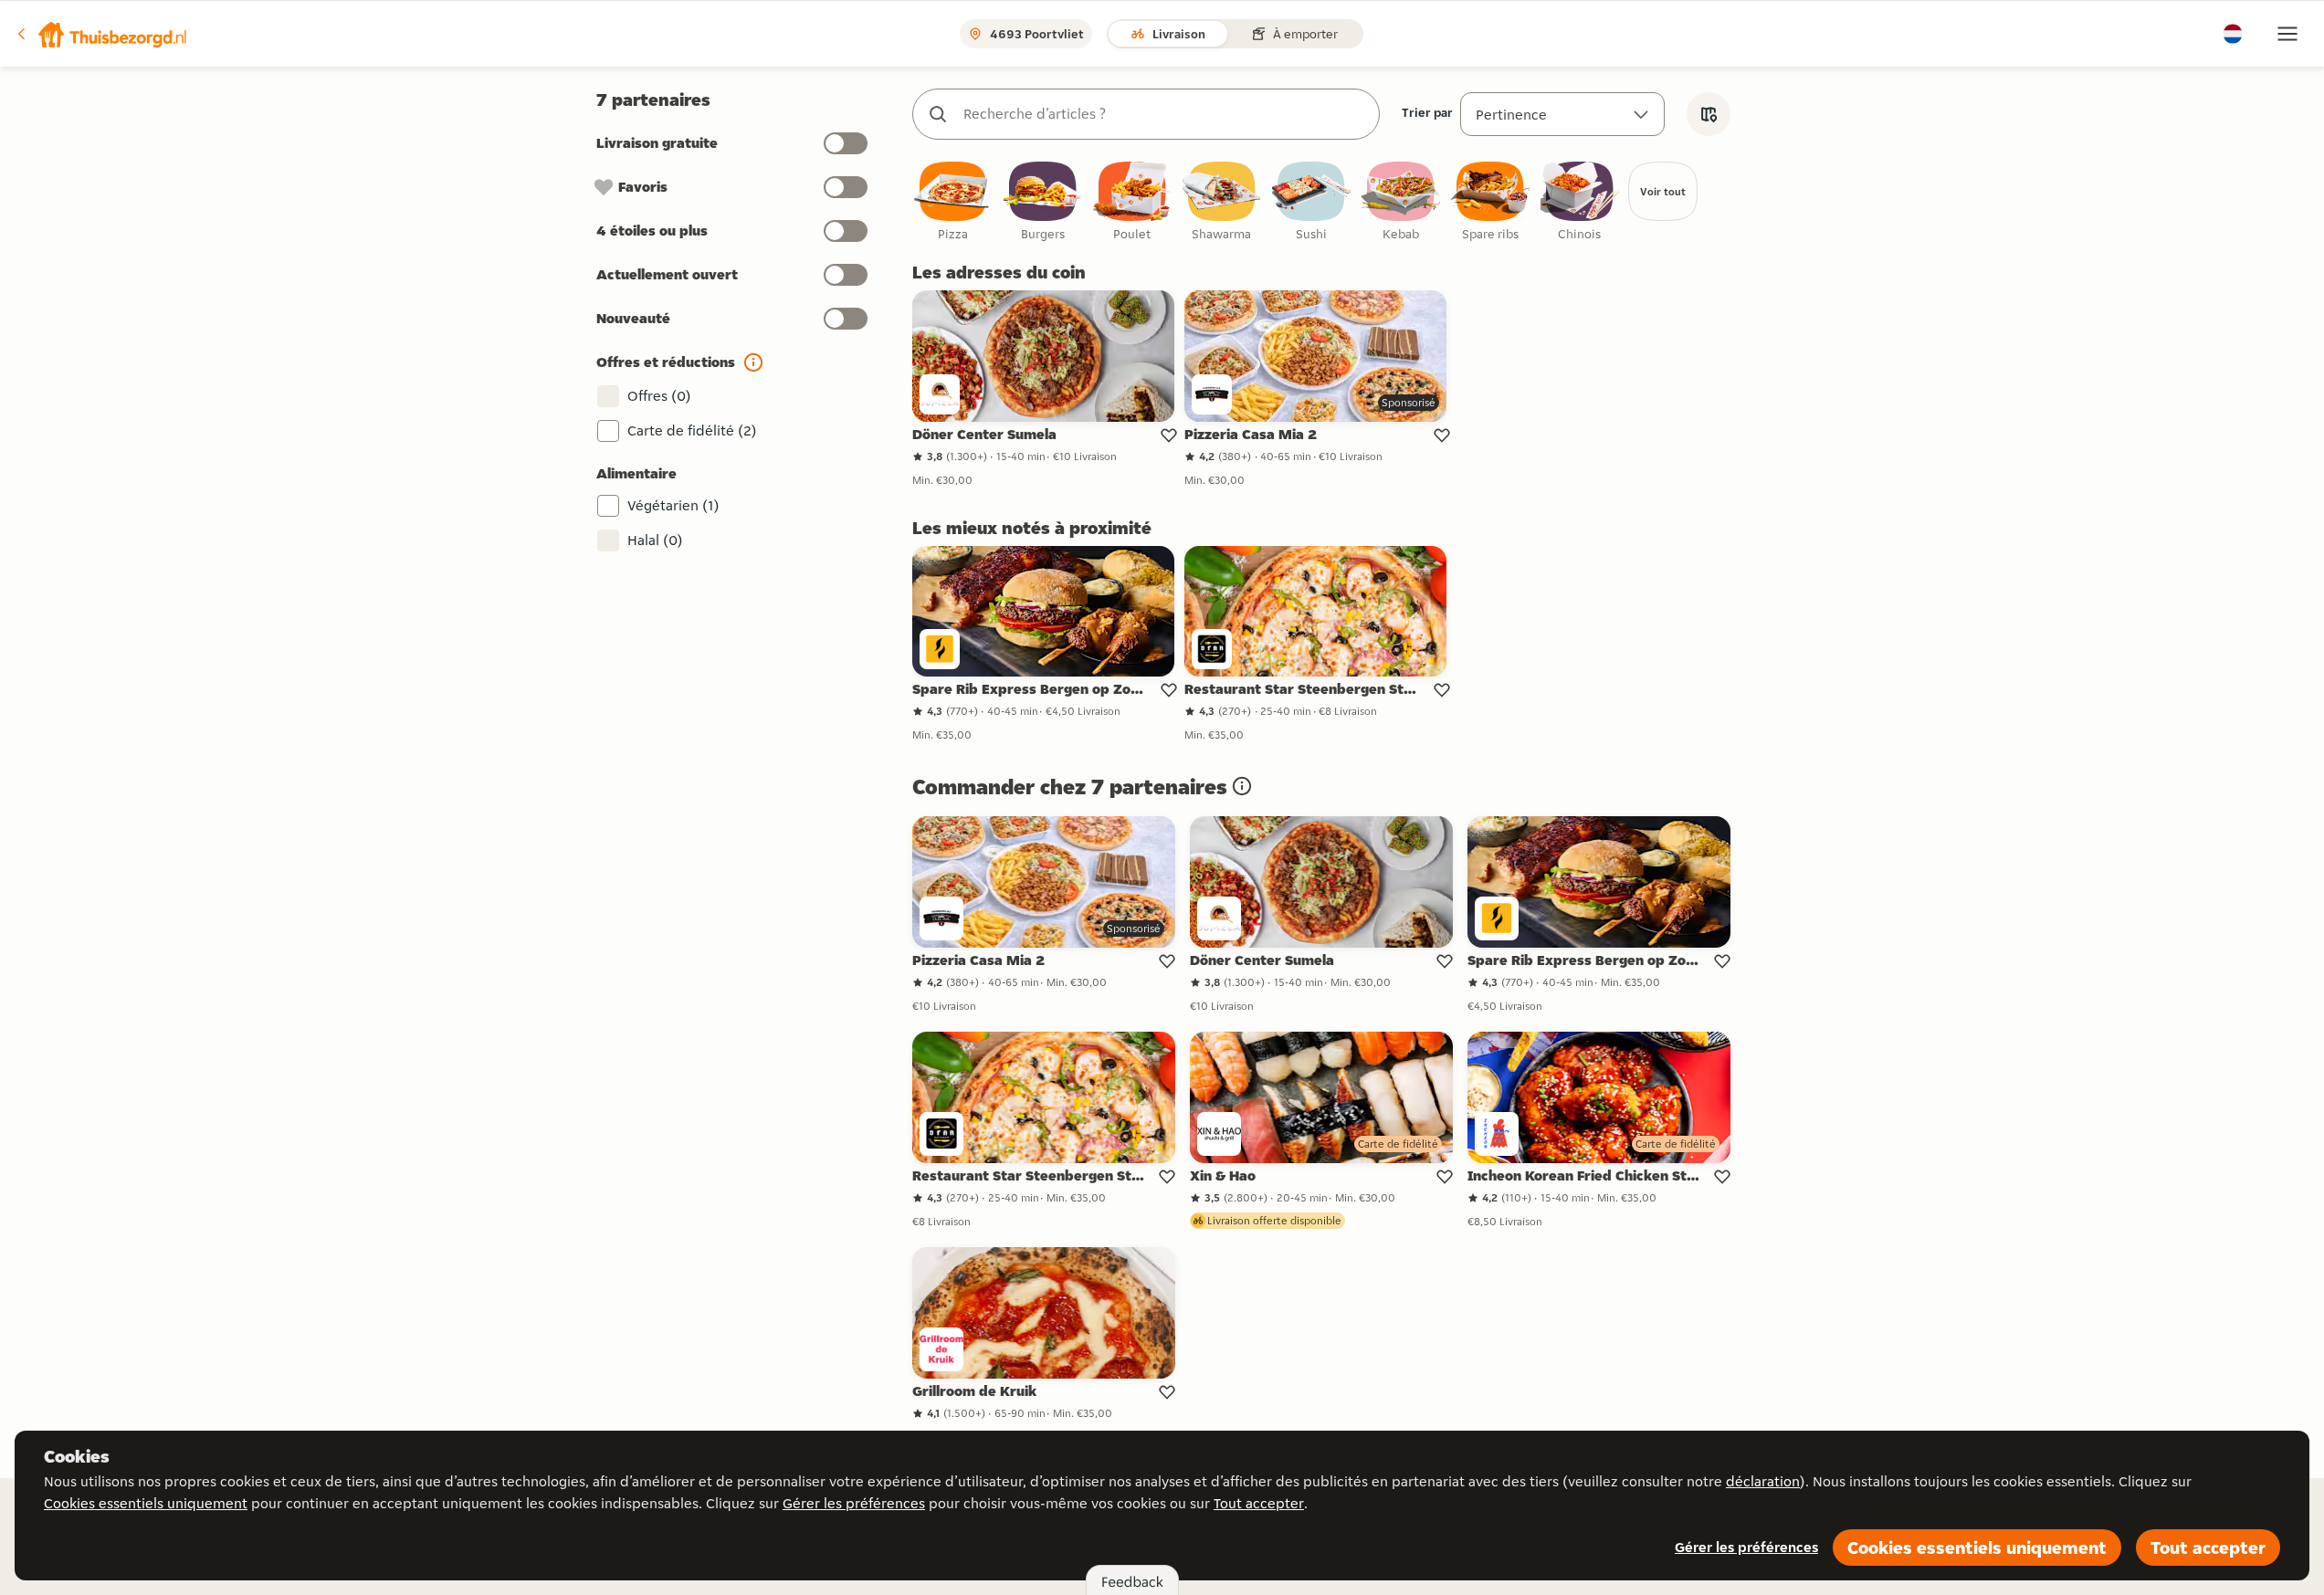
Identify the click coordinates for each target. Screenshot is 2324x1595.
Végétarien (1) (673, 505)
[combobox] (1164, 114)
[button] (101, 34)
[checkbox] (953, 202)
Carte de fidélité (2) (692, 430)
